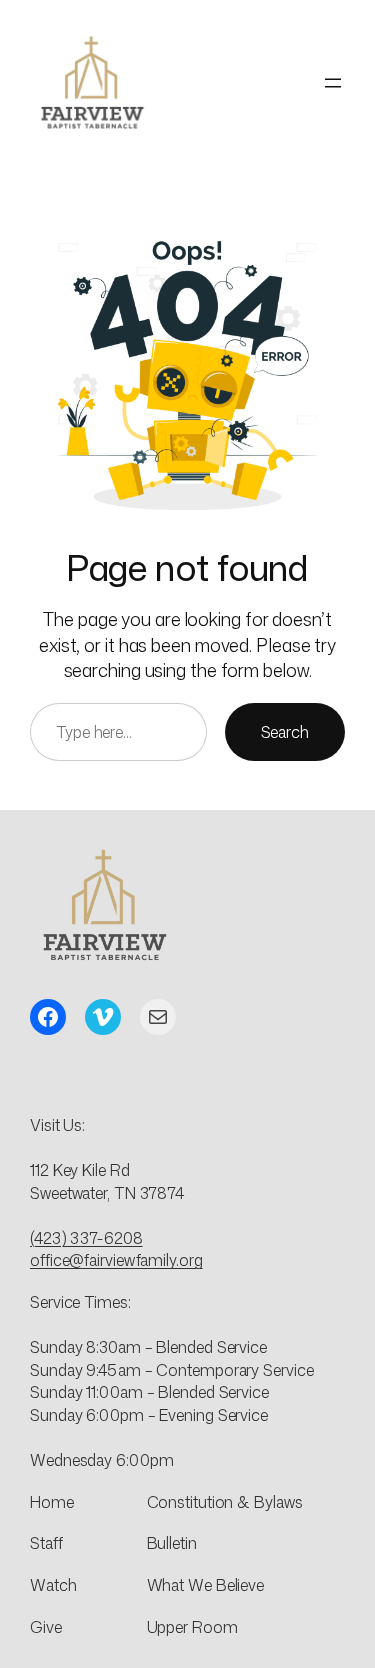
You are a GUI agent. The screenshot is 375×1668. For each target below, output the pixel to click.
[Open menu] (333, 83)
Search (285, 731)
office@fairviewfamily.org (116, 1259)
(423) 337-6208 (86, 1237)
